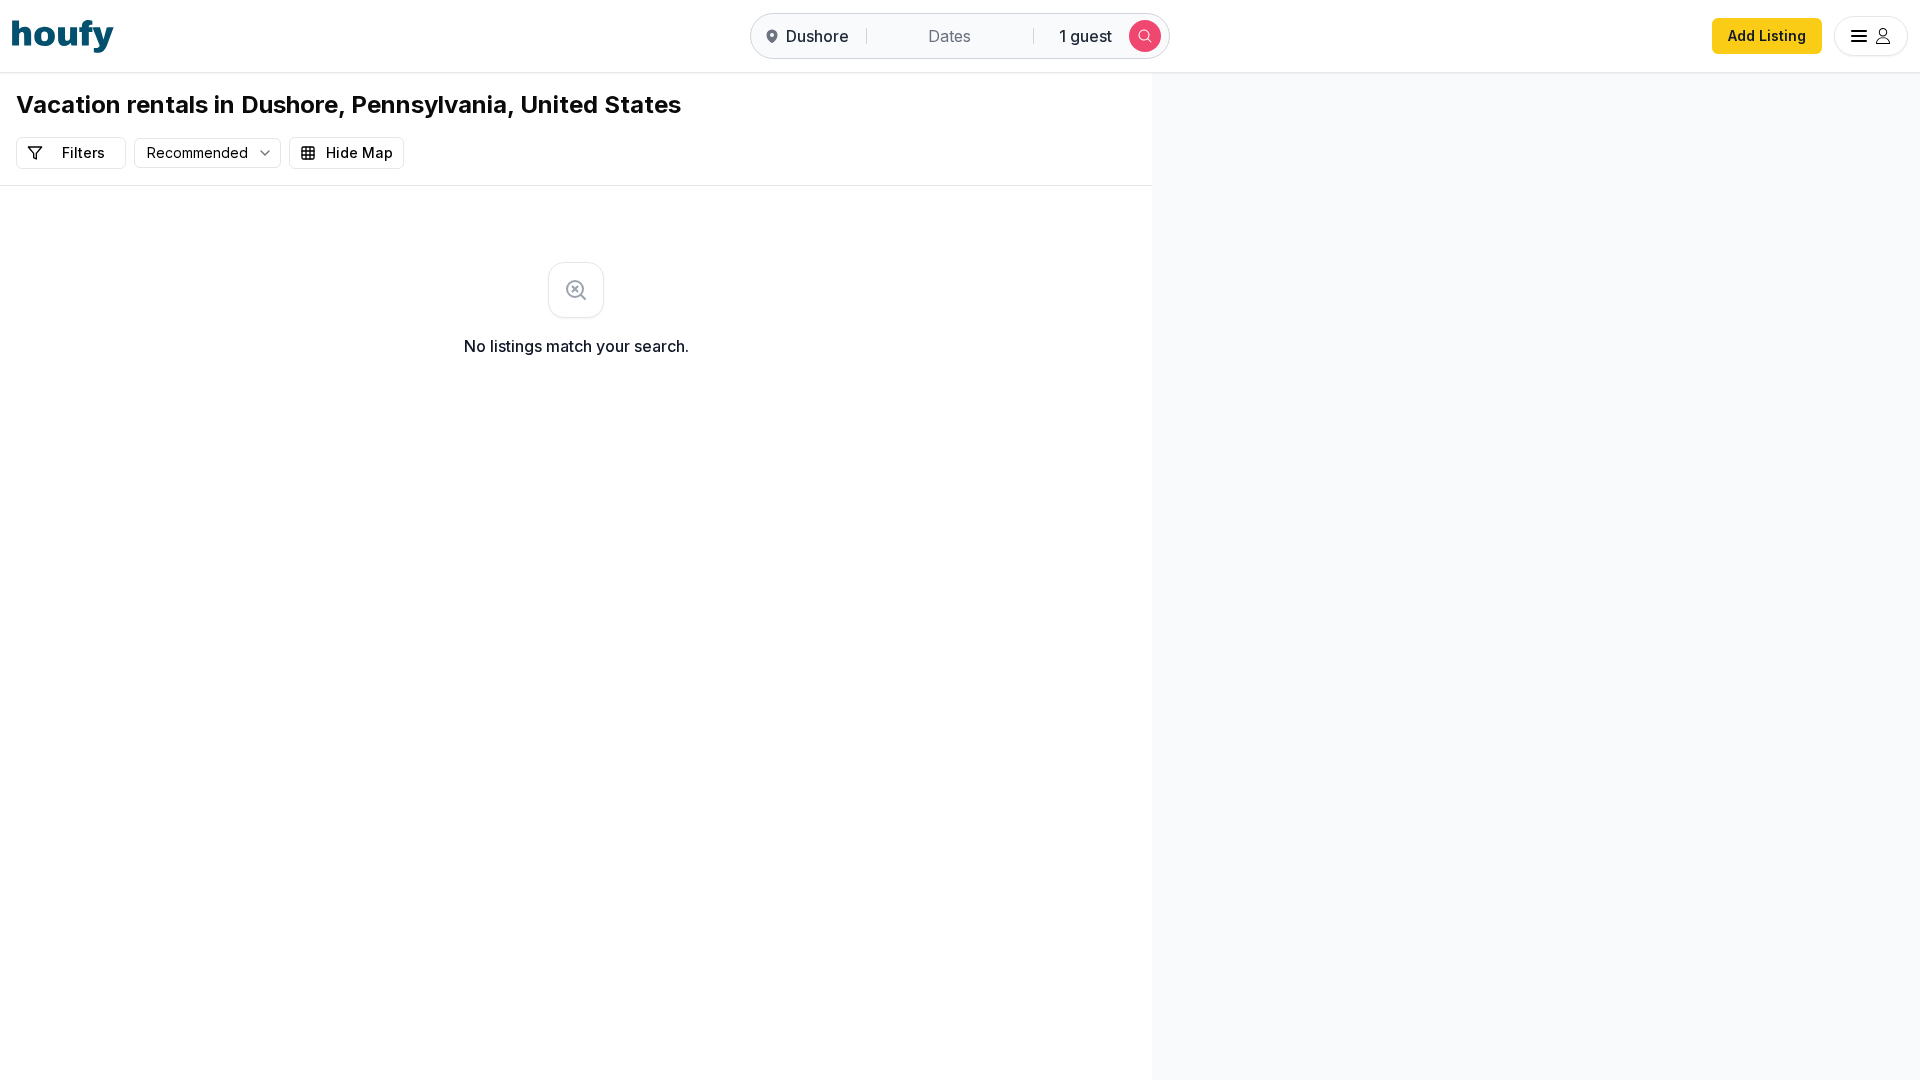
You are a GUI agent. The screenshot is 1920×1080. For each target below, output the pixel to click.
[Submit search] (1145, 36)
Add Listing (1767, 35)
